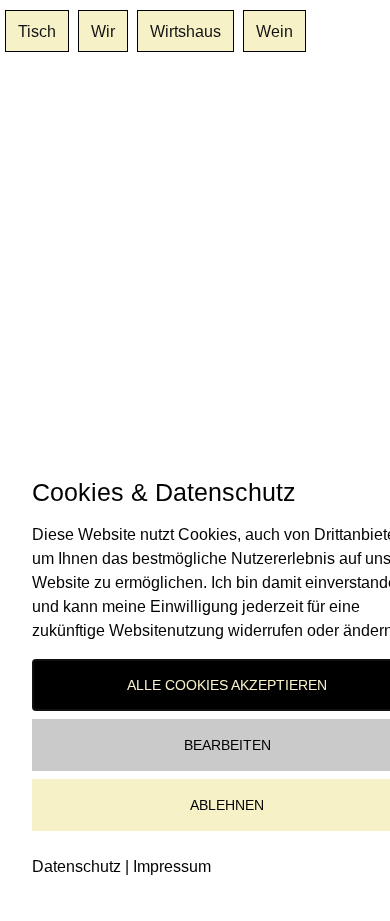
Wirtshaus (185, 31)
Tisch (37, 31)
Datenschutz (76, 866)
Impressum (172, 866)
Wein (274, 31)
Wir (103, 31)
